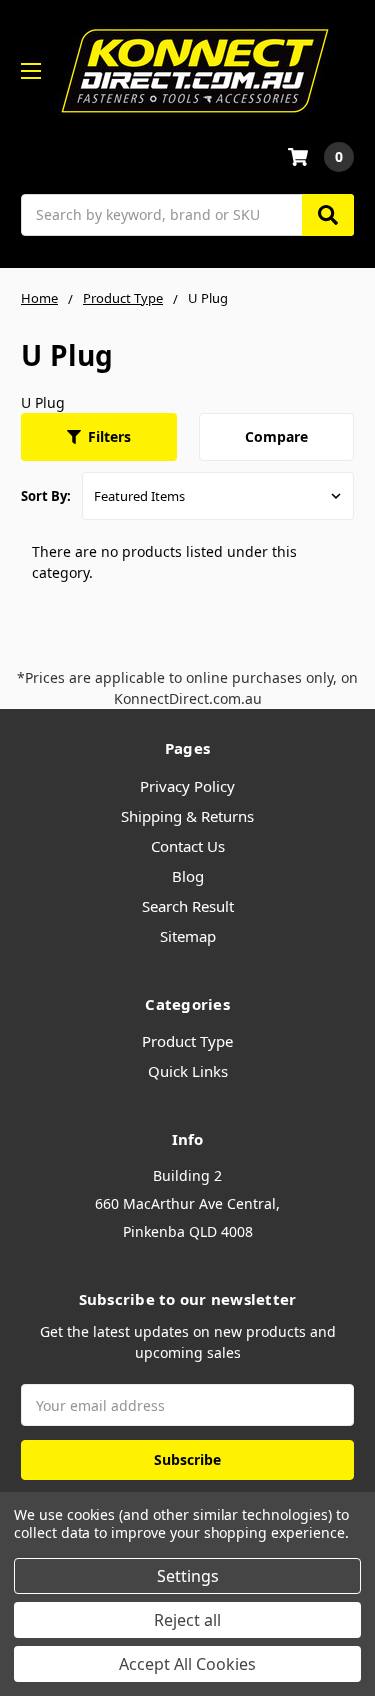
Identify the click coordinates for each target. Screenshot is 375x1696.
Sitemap (188, 936)
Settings (188, 1576)
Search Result (188, 906)
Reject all (187, 1620)
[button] (99, 437)
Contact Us (188, 846)
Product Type (187, 1041)
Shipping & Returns (187, 816)
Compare (276, 436)
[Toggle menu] (30, 70)
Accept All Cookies (187, 1664)
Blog (188, 876)
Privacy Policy (187, 786)
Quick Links (188, 1071)
